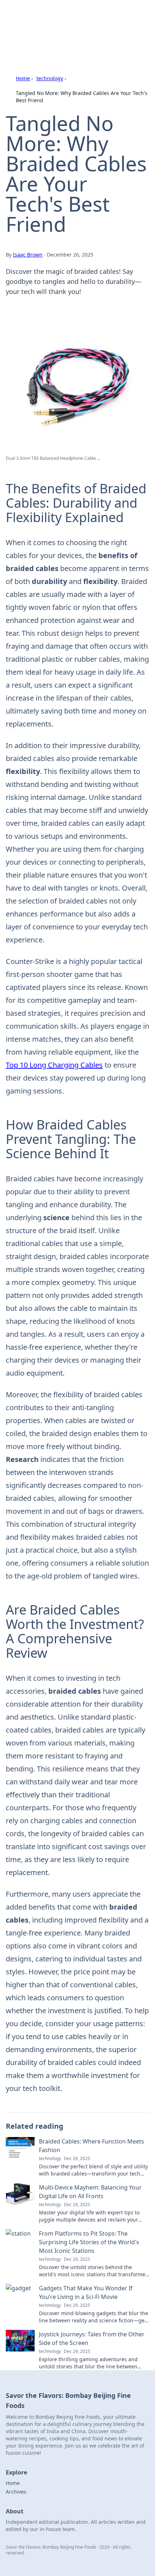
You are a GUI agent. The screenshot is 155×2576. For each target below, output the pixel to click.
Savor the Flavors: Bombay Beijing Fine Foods (76, 20)
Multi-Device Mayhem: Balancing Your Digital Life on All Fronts (90, 2192)
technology (50, 78)
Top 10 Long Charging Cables (54, 1065)
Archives (16, 2492)
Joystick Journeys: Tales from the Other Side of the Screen (92, 2339)
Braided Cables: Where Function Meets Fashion (92, 2146)
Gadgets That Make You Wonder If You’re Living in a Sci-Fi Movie (86, 2292)
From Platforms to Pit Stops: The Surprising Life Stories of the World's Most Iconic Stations (89, 2242)
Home (23, 78)
